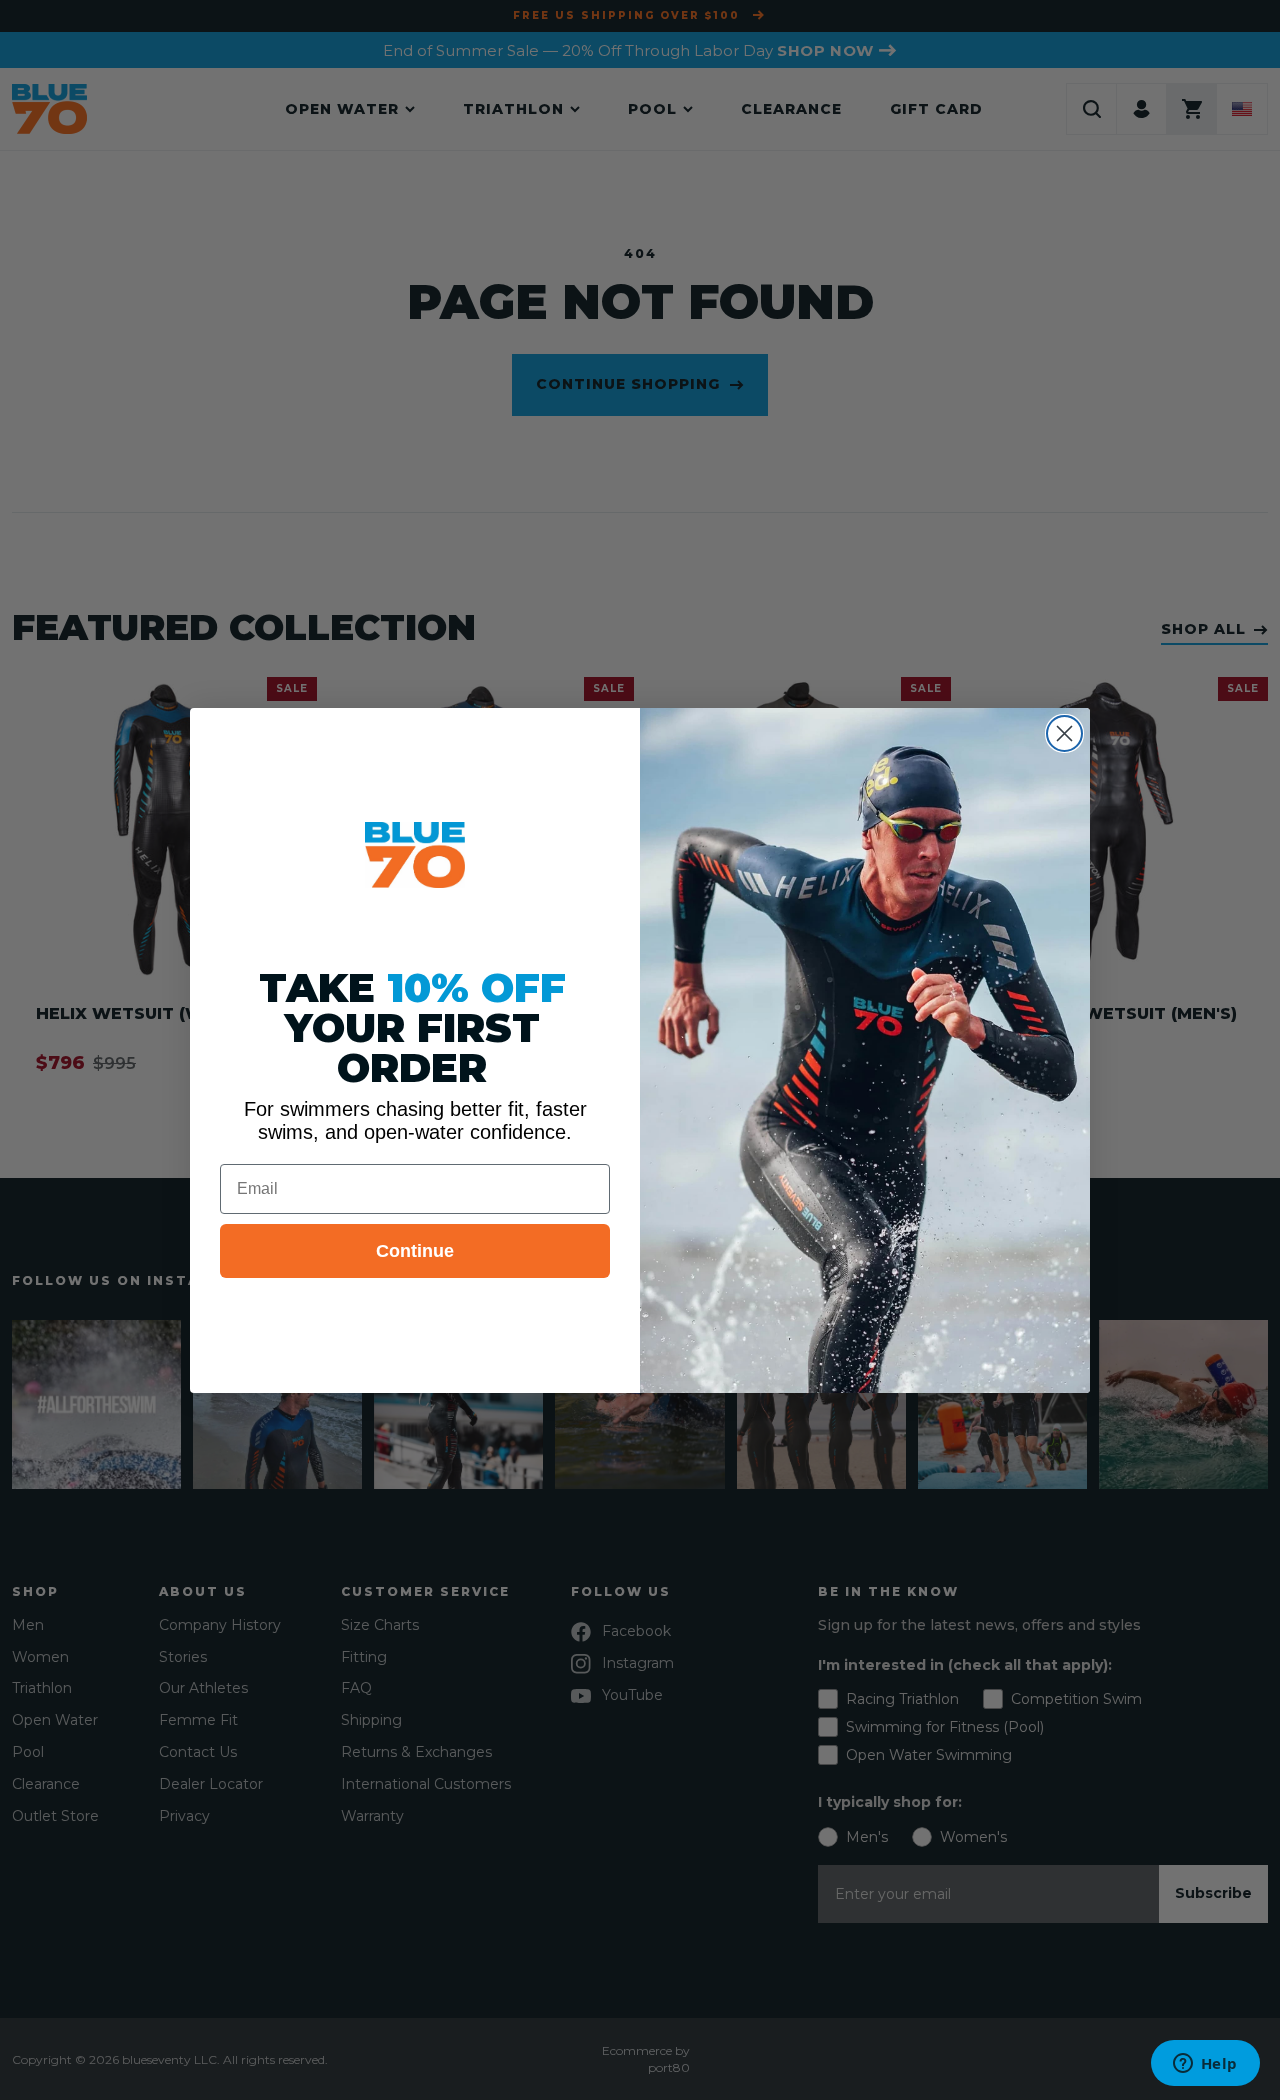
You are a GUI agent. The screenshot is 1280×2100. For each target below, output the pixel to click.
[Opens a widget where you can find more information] (1205, 2065)
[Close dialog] (1064, 733)
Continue (415, 1251)
